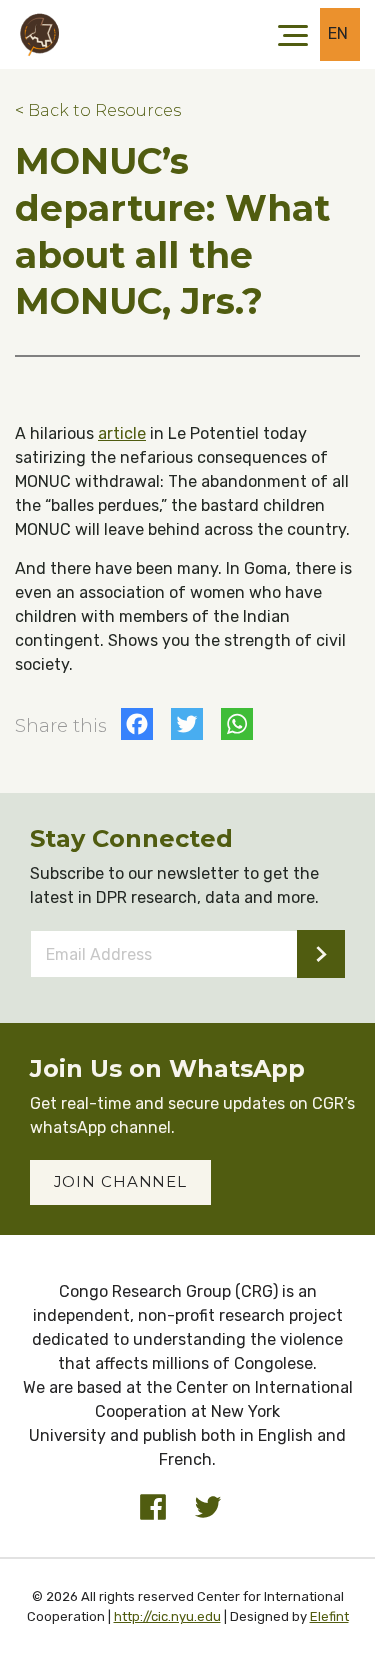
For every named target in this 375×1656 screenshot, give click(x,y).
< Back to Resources (98, 110)
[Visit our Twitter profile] (208, 1507)
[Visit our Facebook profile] (153, 1507)
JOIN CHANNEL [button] (121, 1181)
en (338, 33)
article (122, 433)
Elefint (329, 1616)
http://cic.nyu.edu (167, 1616)
